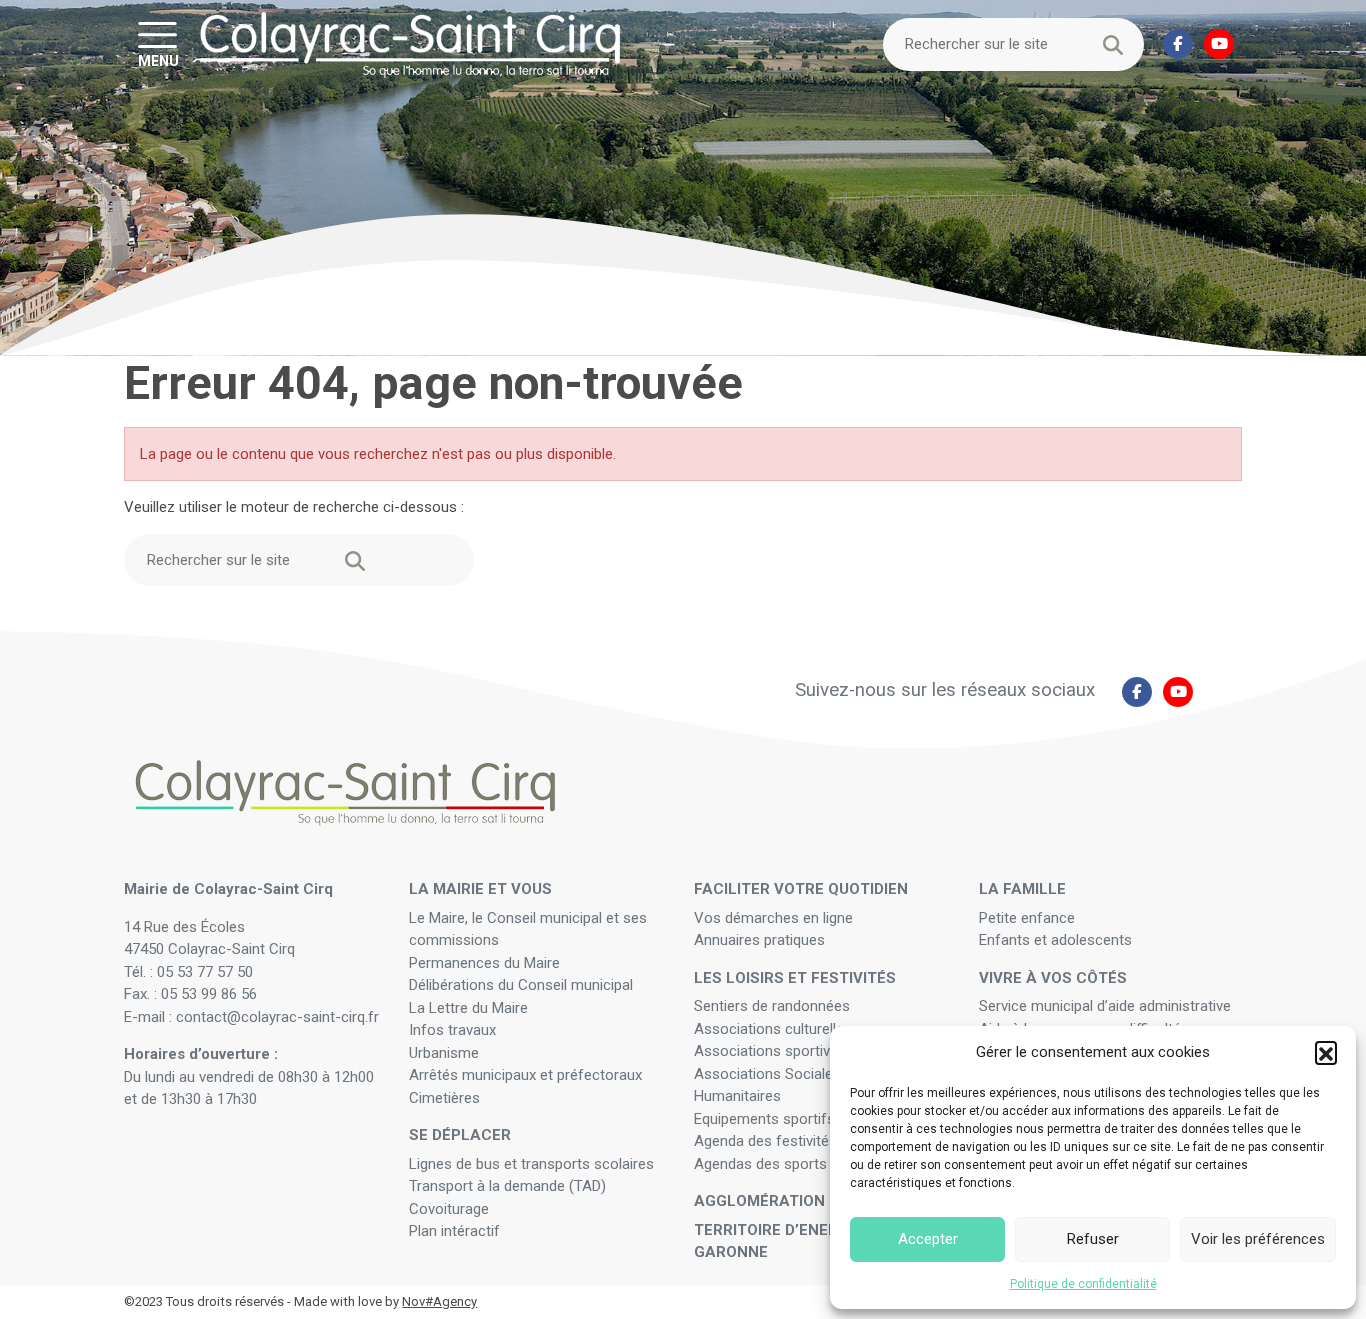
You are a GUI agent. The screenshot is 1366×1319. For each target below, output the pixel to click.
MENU (158, 60)
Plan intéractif (454, 1231)
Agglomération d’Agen (789, 1201)
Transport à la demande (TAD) (507, 1186)
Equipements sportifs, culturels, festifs (823, 1119)
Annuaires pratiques (759, 940)
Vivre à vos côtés (1053, 978)
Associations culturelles (773, 1029)
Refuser (1093, 1239)
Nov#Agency (439, 1301)
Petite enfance (1027, 918)
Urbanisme (444, 1053)
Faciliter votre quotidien (801, 889)
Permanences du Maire (484, 963)
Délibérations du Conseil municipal (521, 985)
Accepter (928, 1239)
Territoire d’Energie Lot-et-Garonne (808, 1241)
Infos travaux (452, 1030)
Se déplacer (460, 1135)
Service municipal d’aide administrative (1107, 1006)
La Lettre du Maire (468, 1008)
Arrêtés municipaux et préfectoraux (525, 1075)
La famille (1022, 889)
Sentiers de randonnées (774, 1006)
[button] (1326, 1052)
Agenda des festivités (765, 1141)
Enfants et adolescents (1055, 940)
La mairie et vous (480, 889)
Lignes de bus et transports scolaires (531, 1164)
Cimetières (444, 1098)
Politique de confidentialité (1083, 1284)
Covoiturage (451, 1209)
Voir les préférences (1258, 1239)
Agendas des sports (760, 1164)
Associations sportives (770, 1051)
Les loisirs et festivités (795, 978)
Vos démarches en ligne (775, 918)
